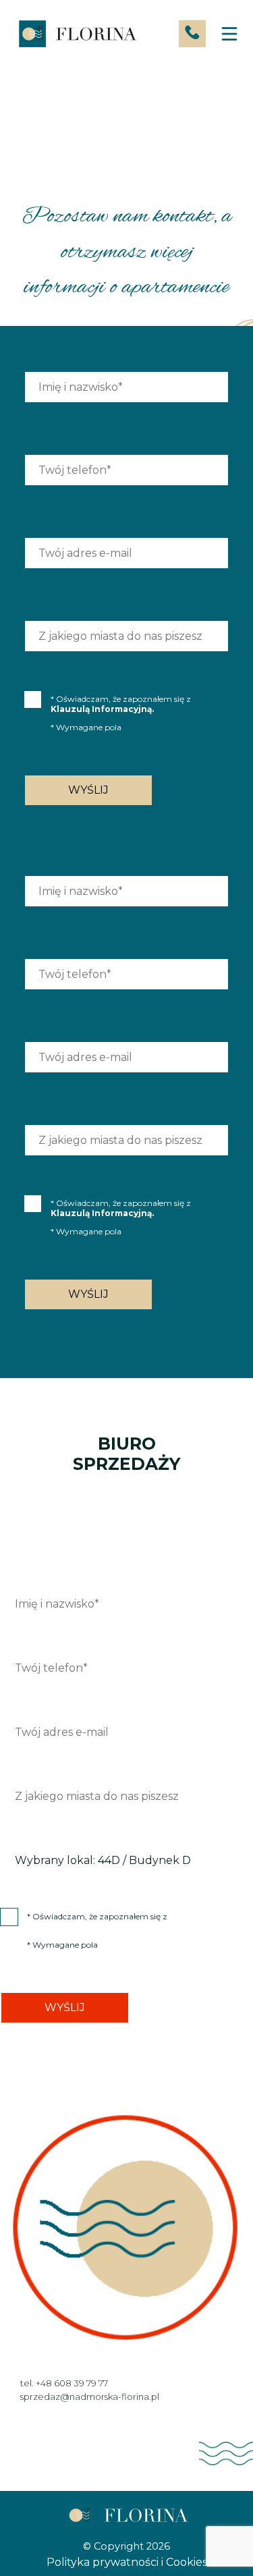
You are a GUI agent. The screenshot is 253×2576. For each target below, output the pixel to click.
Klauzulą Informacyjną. (102, 709)
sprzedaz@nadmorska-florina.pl (90, 2396)
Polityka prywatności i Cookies (127, 2562)
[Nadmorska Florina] (77, 34)
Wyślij (88, 790)
